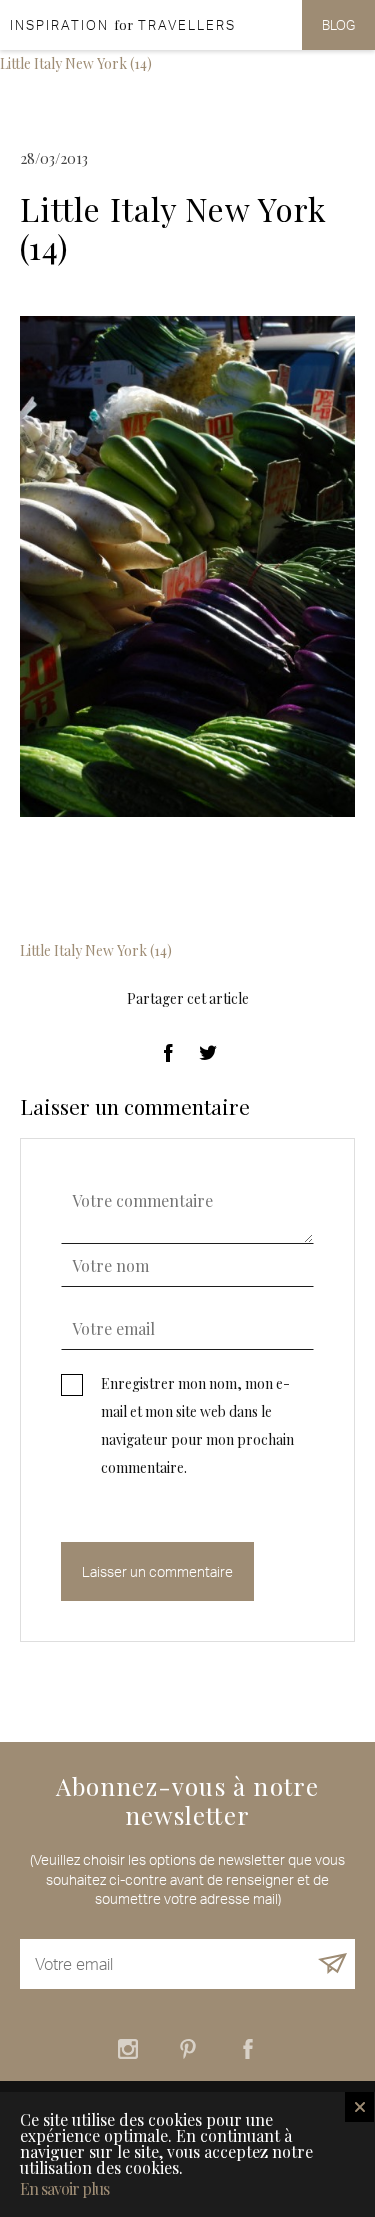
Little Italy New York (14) (76, 63)
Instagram (128, 2049)
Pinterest (188, 2049)
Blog (338, 25)
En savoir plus (64, 2189)
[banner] (118, 25)
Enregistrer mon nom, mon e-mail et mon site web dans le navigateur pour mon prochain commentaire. (197, 1425)
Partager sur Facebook (168, 1053)
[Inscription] (333, 1964)
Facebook (248, 2049)
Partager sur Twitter (208, 1053)
